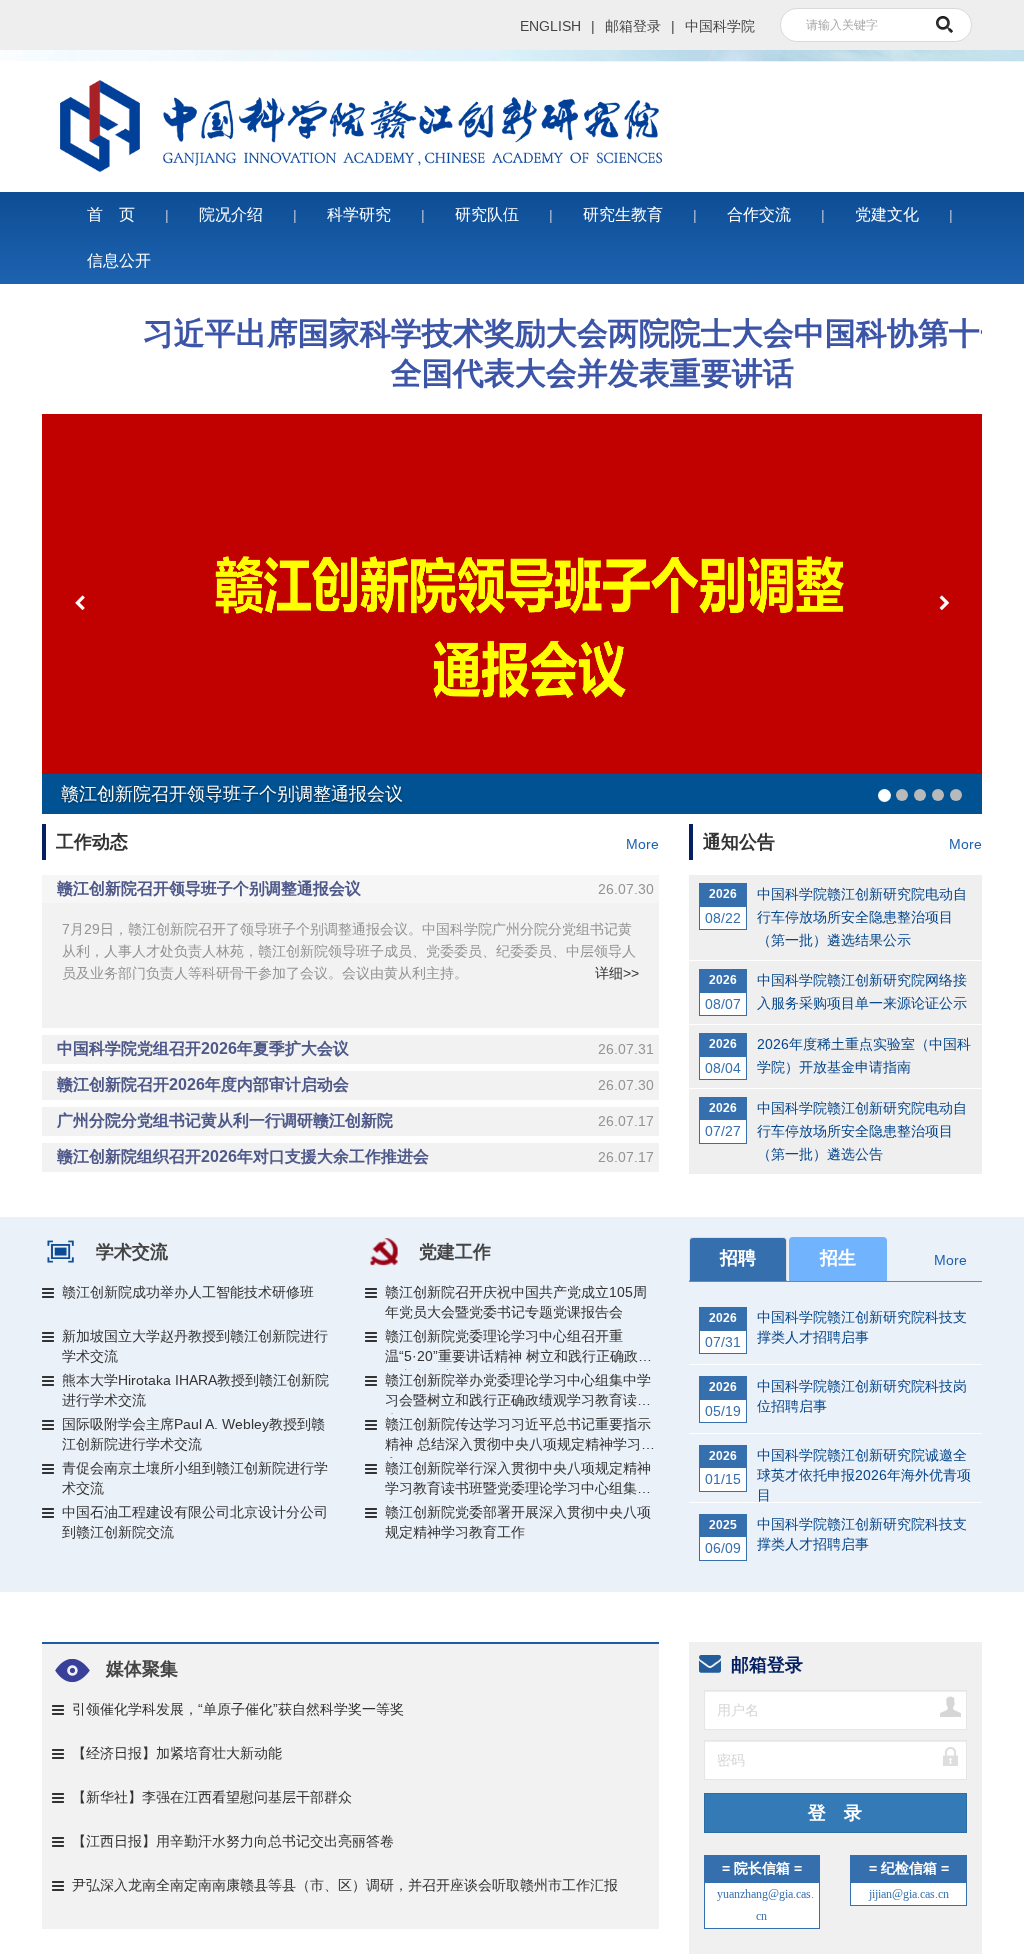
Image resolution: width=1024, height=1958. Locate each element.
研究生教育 (623, 199)
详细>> (617, 958)
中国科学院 (720, 26)
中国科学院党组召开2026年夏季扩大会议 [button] (355, 1033)
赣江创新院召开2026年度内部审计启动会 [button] (355, 1069)
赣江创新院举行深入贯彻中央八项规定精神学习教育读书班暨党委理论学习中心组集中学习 (518, 1466)
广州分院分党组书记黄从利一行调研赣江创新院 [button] (355, 1105)
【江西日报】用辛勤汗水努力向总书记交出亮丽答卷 (233, 1825)
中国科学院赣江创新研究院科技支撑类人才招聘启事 (862, 1312)
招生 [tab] (838, 1243)
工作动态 (92, 827)
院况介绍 (231, 199)
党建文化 (887, 199)
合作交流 (759, 199)
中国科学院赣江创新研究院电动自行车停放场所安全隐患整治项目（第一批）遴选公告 (862, 1116)
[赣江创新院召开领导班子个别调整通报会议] (512, 599)
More (642, 829)
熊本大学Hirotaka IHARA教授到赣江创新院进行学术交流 (195, 1375)
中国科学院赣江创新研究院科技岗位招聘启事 (862, 1381)
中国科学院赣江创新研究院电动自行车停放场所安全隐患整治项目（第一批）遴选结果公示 (862, 902)
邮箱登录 (633, 26)
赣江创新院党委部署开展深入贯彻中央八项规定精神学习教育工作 (518, 1507)
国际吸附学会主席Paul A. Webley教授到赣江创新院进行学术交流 (193, 1419)
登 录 (835, 1798)
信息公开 (119, 245)
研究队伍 (487, 199)
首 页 (111, 199)
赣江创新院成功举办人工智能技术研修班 (188, 1277)
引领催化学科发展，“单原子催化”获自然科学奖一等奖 (238, 1693)
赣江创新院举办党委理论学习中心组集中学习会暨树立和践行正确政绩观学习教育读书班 (518, 1378)
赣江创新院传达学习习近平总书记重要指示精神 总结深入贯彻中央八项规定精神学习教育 (520, 1422)
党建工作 (455, 1237)
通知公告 (739, 827)
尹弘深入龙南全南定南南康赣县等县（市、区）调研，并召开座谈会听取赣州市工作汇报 (345, 1869)
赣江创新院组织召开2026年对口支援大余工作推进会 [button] (355, 1141)
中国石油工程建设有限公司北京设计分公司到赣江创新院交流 (195, 1507)
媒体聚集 (142, 1653)
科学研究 (359, 199)
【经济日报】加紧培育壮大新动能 (177, 1737)
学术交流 (132, 1237)
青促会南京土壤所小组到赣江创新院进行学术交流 (195, 1463)
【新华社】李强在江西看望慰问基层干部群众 (212, 1781)
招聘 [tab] (738, 1243)
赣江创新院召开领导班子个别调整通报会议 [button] (355, 873)
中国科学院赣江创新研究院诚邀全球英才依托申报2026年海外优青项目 (864, 1453)
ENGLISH (550, 26)
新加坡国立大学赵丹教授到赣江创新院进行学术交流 (195, 1331)
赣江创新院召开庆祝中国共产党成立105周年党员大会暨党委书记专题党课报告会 (516, 1287)
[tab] (350, 874)
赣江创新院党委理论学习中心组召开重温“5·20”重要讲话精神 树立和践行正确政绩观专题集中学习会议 (518, 1334)
